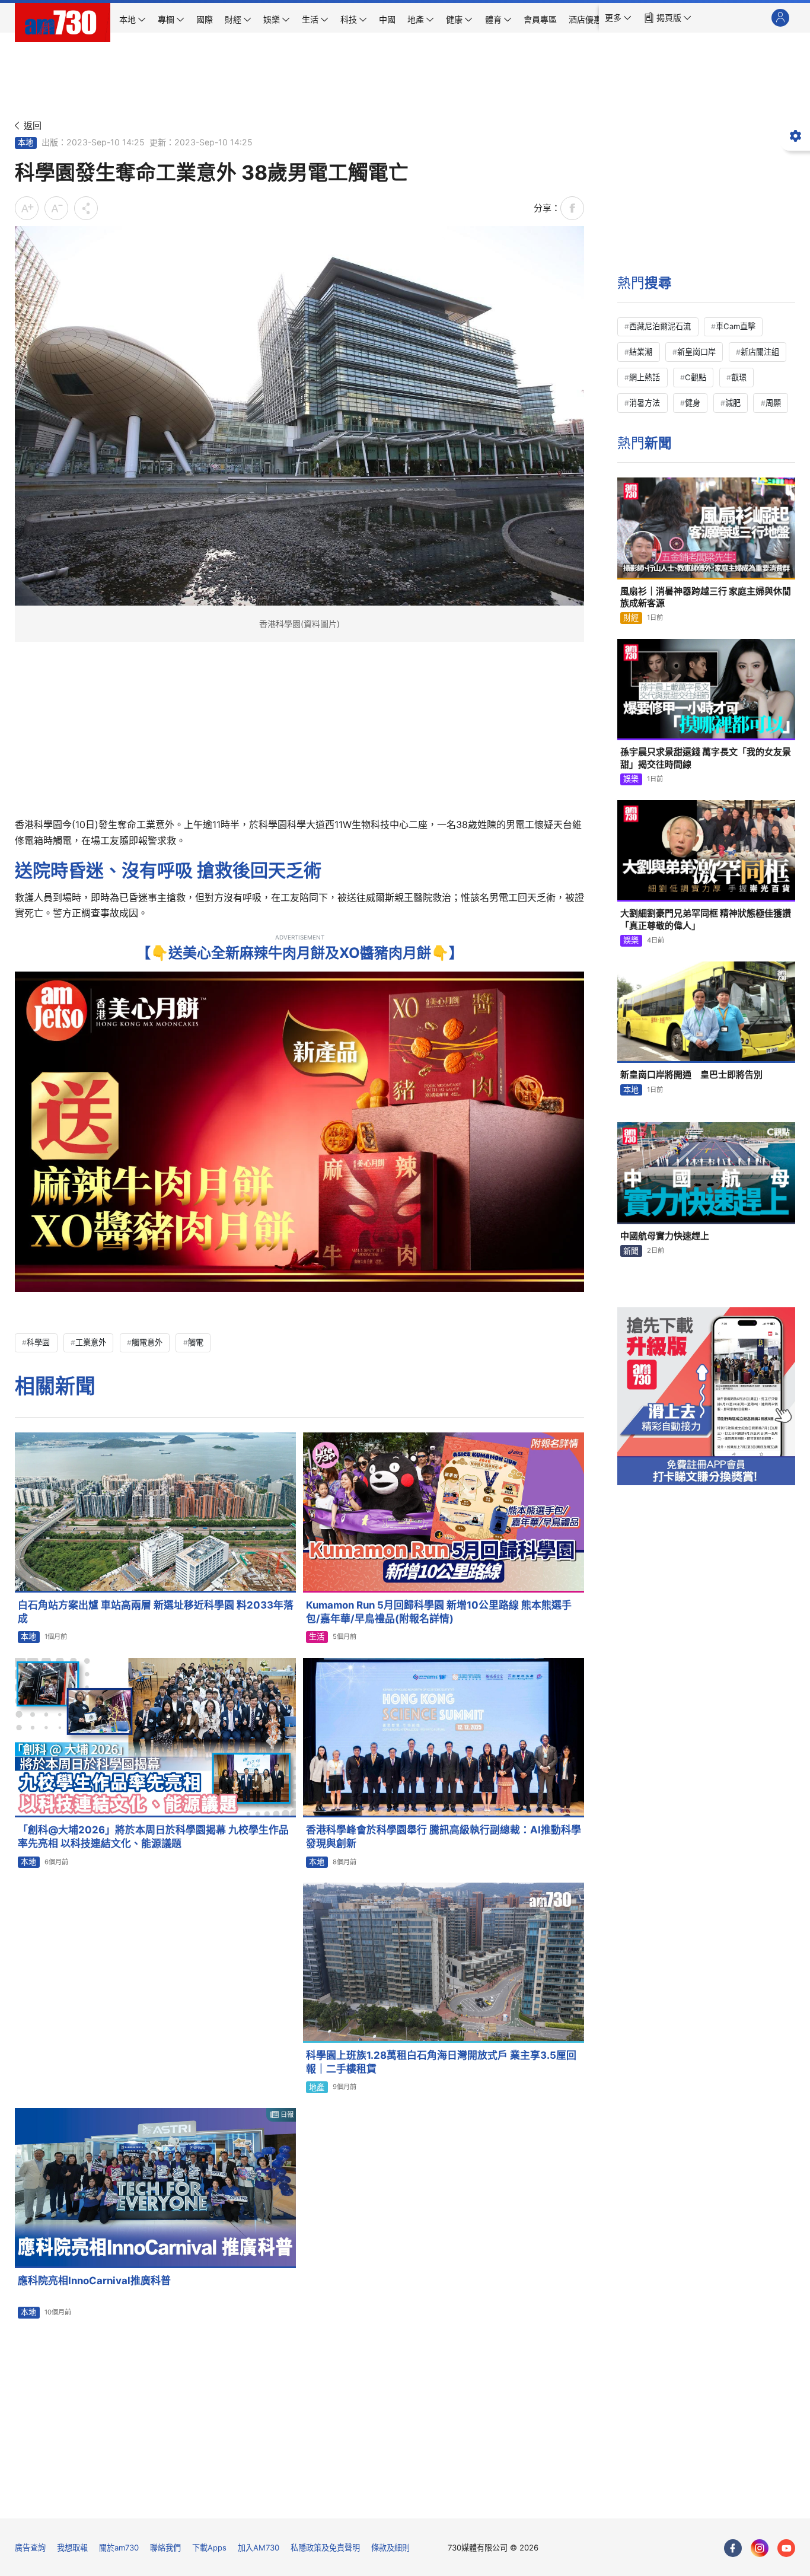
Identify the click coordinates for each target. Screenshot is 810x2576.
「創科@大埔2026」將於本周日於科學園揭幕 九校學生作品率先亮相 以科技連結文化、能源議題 (153, 1837)
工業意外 (91, 1342)
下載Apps (209, 2548)
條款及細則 (390, 2548)
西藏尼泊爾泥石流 (660, 326)
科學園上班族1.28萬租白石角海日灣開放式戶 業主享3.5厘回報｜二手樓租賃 (441, 2062)
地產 (317, 2087)
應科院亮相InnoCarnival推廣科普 (94, 2281)
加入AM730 (259, 2548)
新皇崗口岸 (696, 352)
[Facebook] (733, 2548)
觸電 (196, 1342)
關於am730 (119, 2548)
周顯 (773, 403)
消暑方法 (645, 403)
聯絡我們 (165, 2548)
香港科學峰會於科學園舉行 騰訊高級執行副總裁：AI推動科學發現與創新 (444, 1837)
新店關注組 (760, 352)
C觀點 (696, 377)
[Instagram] (760, 2548)
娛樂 (631, 779)
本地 (25, 142)
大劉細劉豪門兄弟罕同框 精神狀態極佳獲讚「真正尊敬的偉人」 (706, 919)
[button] (618, 18)
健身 (693, 403)
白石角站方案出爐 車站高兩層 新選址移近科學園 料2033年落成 (156, 1612)
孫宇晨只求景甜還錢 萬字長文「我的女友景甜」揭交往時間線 (706, 758)
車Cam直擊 (736, 326)
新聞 (631, 1251)
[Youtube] (786, 2548)
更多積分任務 (467, 2501)
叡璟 (739, 377)
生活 (317, 1636)
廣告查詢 (30, 2548)
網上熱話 (645, 377)
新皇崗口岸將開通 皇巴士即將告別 (691, 1074)
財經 (631, 617)
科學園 (38, 1342)
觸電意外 (147, 1342)
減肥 (733, 403)
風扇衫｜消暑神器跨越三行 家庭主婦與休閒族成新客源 (706, 597)
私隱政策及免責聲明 (325, 2548)
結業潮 (641, 352)
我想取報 (72, 2548)
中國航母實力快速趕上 (665, 1236)
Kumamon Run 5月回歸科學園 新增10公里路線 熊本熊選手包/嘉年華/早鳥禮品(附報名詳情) (439, 1612)
